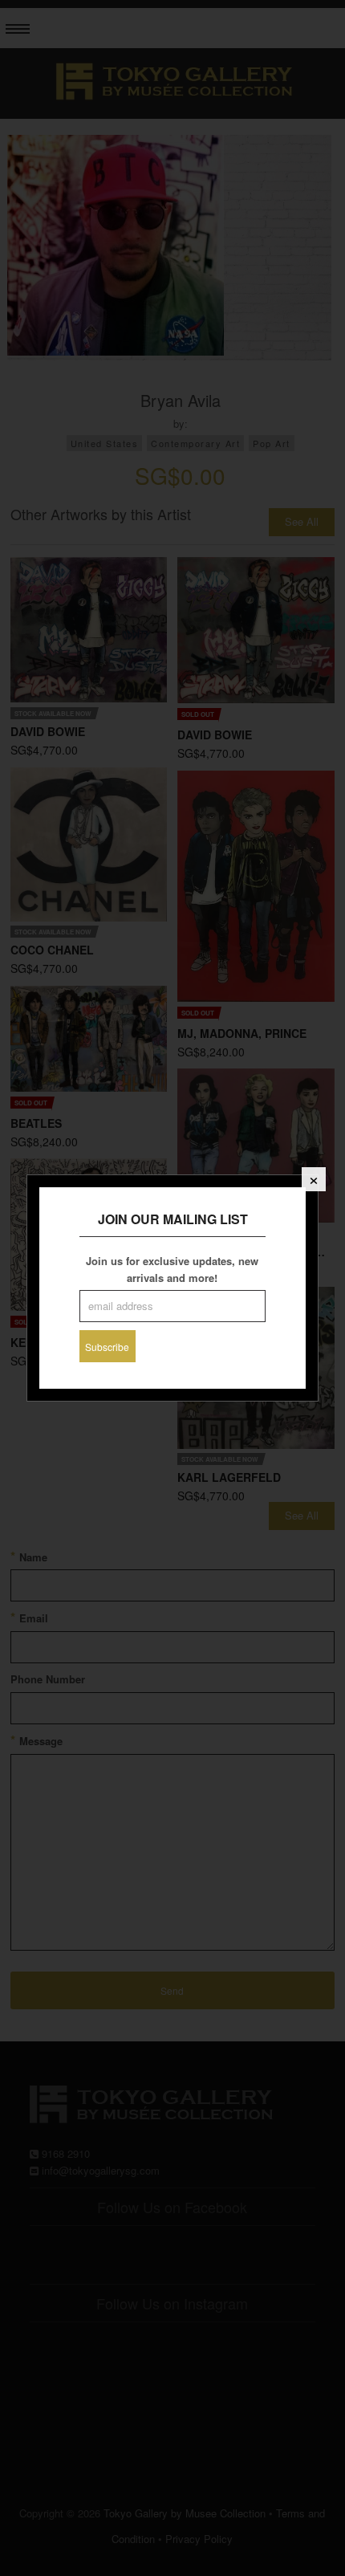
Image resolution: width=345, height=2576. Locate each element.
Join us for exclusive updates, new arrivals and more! (172, 1269)
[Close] (314, 1179)
